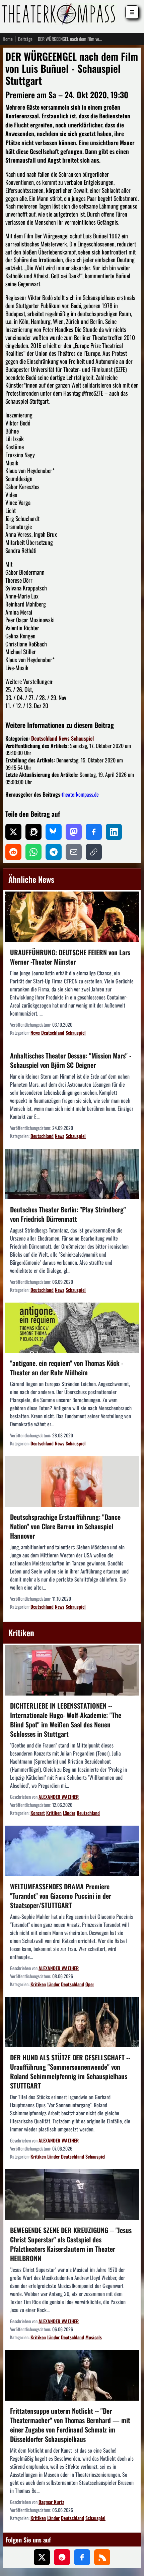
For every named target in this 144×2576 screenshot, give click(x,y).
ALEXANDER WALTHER (59, 1797)
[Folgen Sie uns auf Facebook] (82, 2557)
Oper (90, 1984)
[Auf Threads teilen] (33, 832)
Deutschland (44, 738)
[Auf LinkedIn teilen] (114, 832)
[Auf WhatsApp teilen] (33, 852)
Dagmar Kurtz (51, 2502)
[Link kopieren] (94, 852)
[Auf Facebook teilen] (94, 832)
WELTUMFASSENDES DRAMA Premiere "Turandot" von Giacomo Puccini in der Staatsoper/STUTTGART (61, 1896)
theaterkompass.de (80, 794)
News (64, 738)
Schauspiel (82, 738)
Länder (69, 1813)
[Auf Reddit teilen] (13, 852)
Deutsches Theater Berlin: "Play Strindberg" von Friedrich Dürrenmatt (68, 1214)
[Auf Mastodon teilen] (74, 832)
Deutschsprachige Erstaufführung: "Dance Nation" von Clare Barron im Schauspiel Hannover (65, 1526)
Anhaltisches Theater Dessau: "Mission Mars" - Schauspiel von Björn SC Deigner (71, 1060)
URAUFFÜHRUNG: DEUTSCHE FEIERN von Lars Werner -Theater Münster (70, 957)
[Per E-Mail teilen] (74, 852)
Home (8, 39)
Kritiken (54, 1813)
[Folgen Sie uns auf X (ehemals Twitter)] (42, 2557)
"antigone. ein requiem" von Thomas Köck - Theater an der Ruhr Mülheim (67, 1368)
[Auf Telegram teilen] (54, 852)
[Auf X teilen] (13, 832)
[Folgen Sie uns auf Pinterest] (62, 2557)
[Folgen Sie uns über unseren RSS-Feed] (102, 2557)
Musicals (94, 2337)
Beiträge (25, 39)
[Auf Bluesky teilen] (54, 832)
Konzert (38, 1813)
